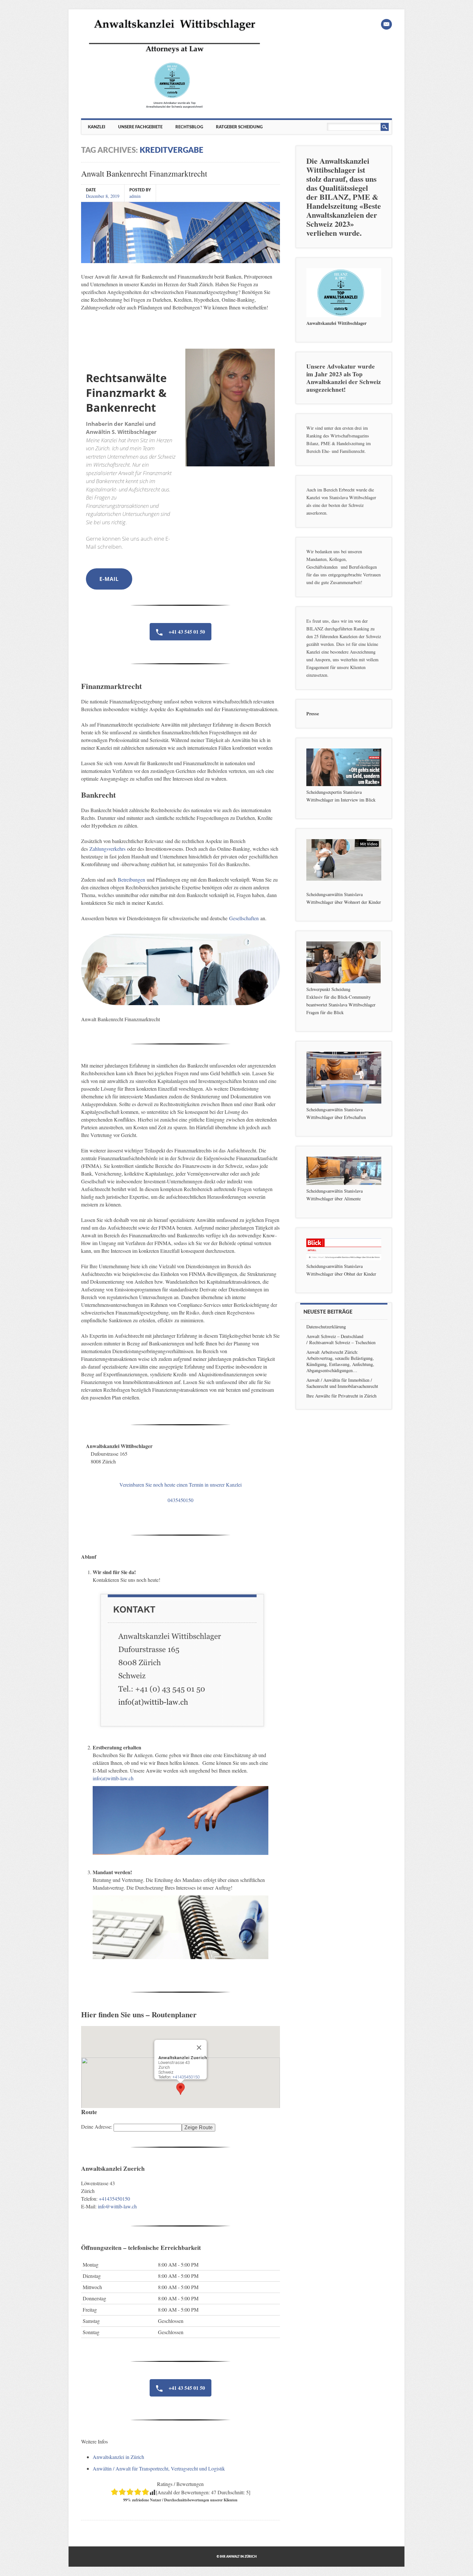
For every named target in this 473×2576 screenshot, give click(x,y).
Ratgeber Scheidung (239, 127)
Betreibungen (131, 880)
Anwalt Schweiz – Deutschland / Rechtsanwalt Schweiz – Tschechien (341, 1339)
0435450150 (181, 1500)
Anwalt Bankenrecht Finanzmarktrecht (144, 173)
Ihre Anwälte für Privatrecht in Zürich (341, 1396)
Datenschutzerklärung (326, 1327)
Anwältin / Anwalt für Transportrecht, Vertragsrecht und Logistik (159, 2468)
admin (135, 196)
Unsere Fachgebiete (140, 127)
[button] (181, 2089)
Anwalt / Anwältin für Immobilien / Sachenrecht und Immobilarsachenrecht (342, 1383)
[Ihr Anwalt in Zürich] (174, 108)
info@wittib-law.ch (117, 2206)
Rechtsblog (189, 127)
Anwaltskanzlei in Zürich (118, 2457)
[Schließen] (199, 2048)
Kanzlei (97, 127)
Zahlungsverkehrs (107, 849)
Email (386, 24)
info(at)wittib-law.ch (113, 1778)
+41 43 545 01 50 (186, 632)
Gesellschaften (244, 918)
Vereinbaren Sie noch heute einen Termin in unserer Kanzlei (181, 1485)
